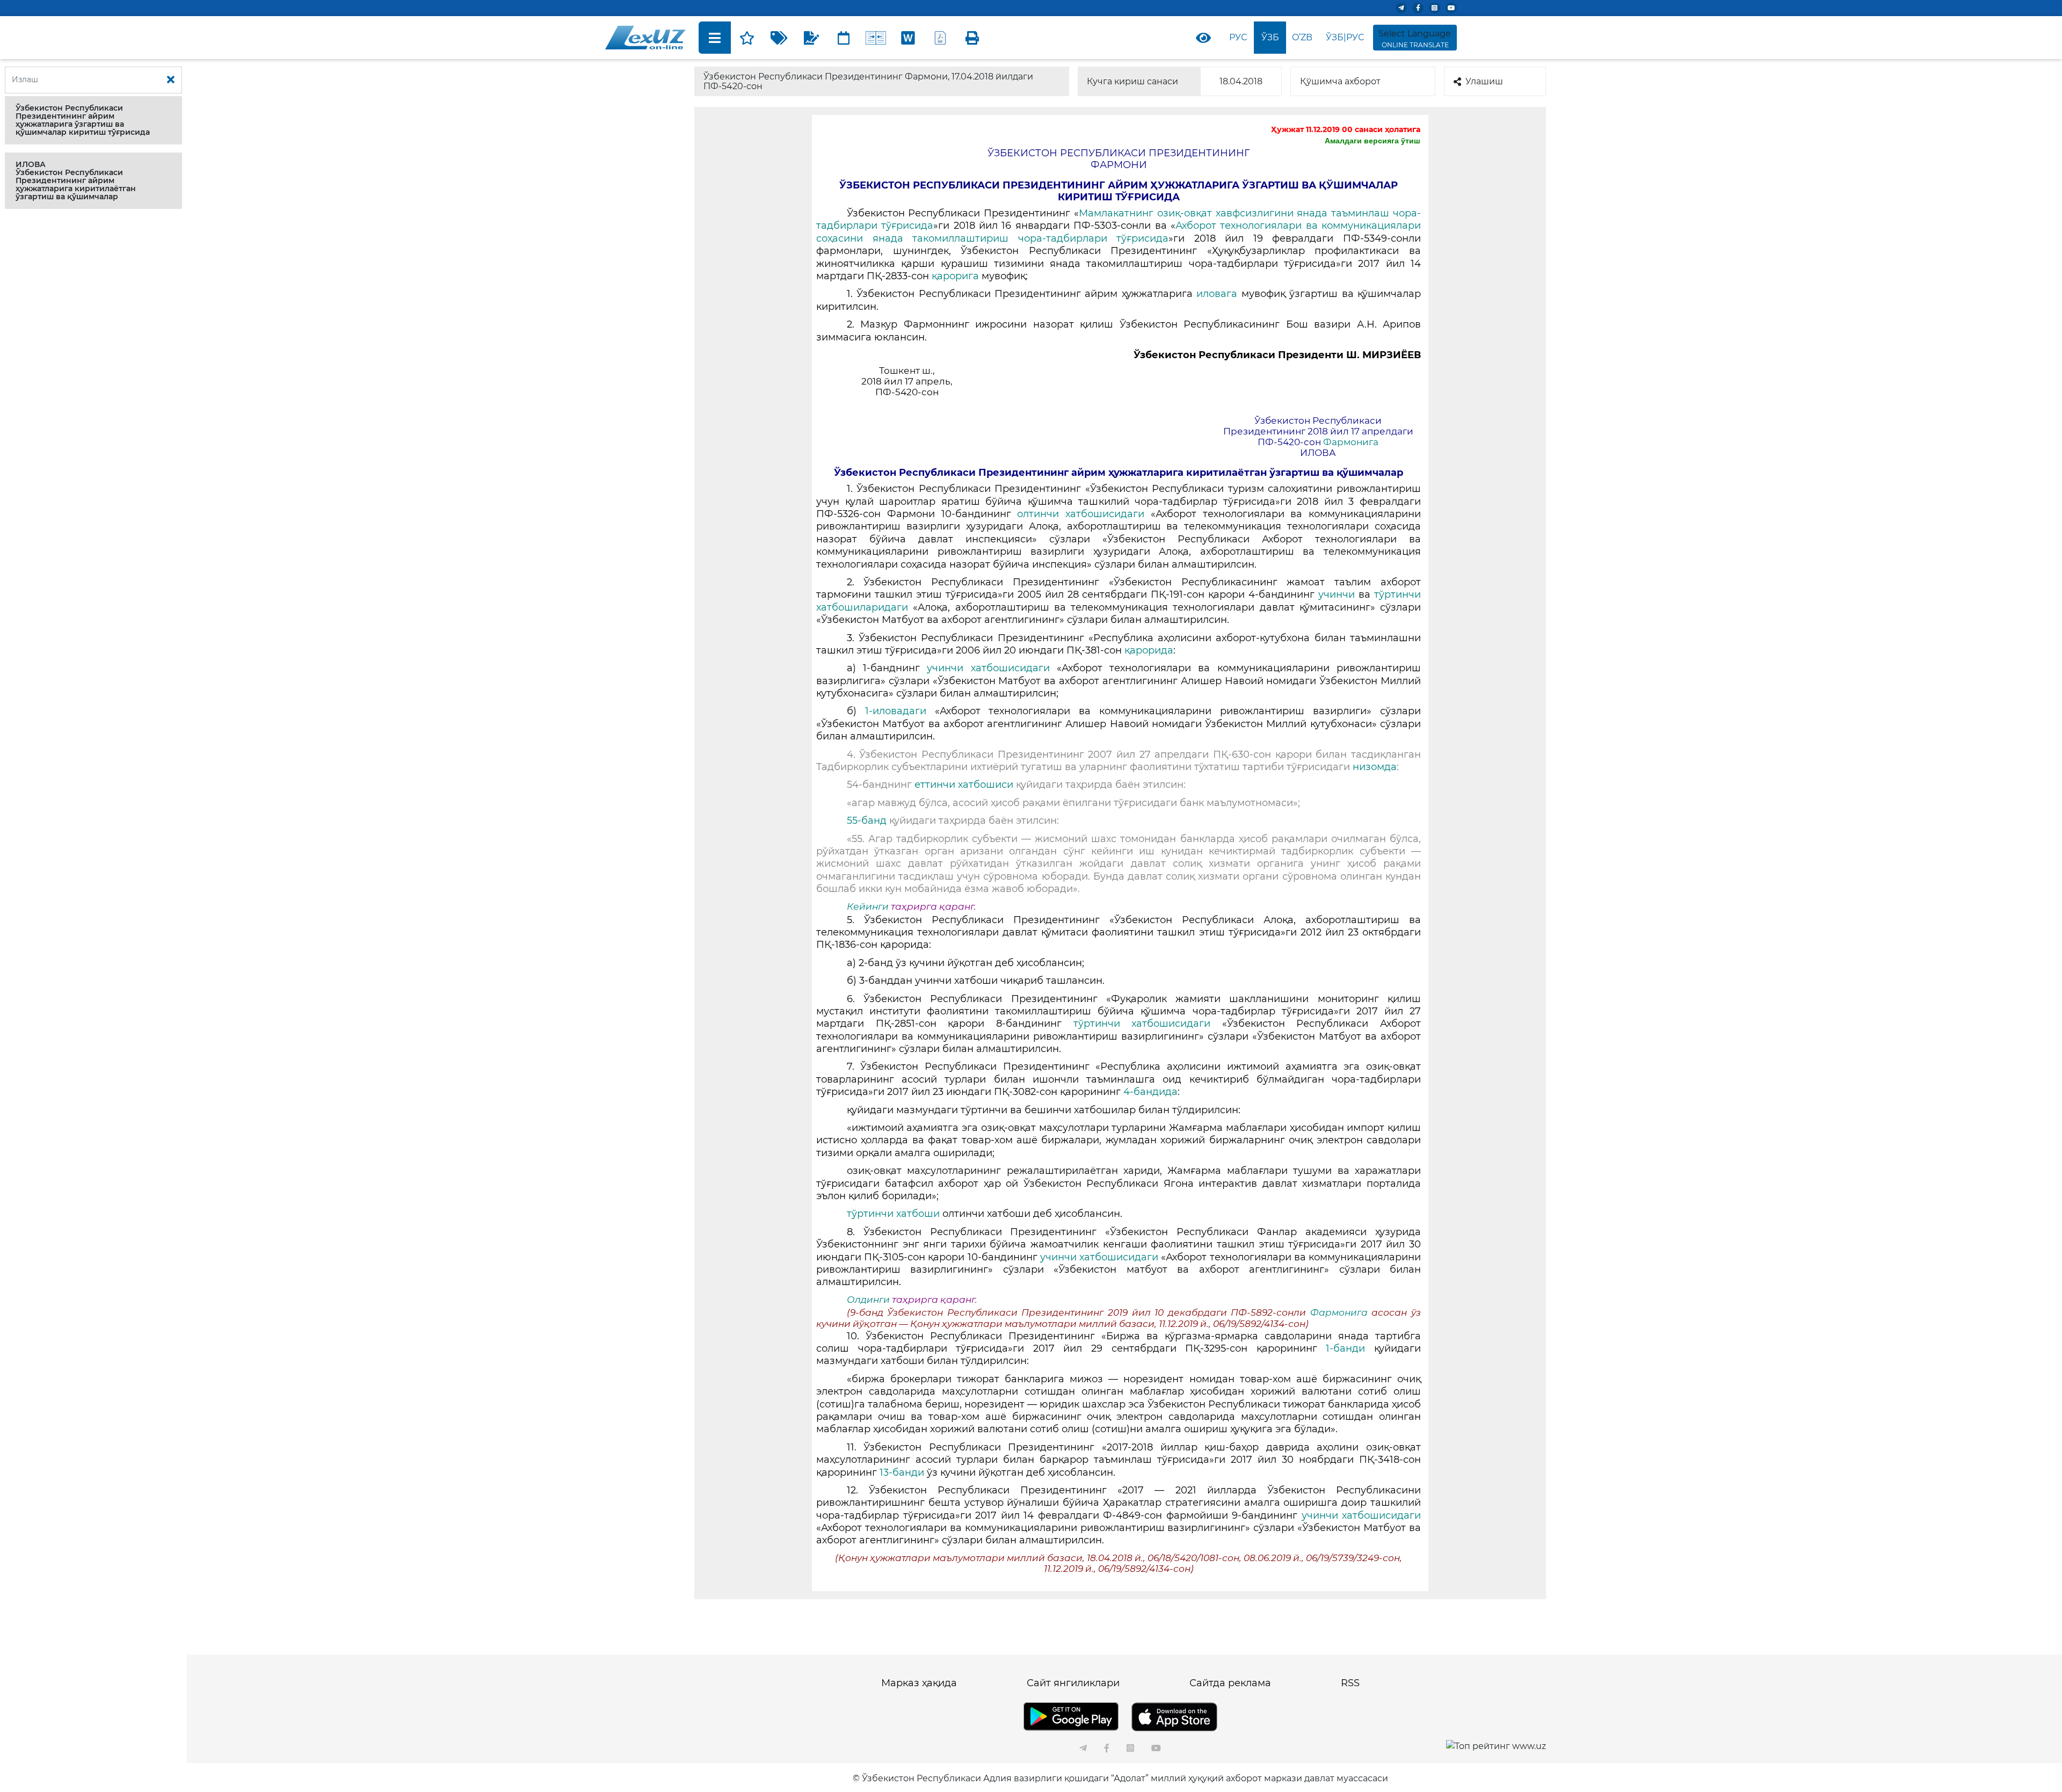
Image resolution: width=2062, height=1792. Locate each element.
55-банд (868, 821)
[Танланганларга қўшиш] (747, 38)
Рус (1238, 37)
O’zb (1302, 37)
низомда (1373, 767)
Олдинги (868, 1300)
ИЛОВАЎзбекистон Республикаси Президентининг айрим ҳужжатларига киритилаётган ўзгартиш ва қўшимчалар (76, 180)
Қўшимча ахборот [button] (1340, 81)
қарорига (957, 276)
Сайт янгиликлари (1073, 1683)
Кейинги (868, 906)
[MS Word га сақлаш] (908, 38)
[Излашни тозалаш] (171, 80)
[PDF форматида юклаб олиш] (940, 38)
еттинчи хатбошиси (965, 785)
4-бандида (1150, 1092)
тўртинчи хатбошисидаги (1148, 1024)
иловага (1219, 294)
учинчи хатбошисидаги (992, 668)
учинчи (1337, 594)
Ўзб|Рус (1345, 37)
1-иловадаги (900, 711)
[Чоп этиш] (972, 38)
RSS (1350, 1683)
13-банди (903, 1472)
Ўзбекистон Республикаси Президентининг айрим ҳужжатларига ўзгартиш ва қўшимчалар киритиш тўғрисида (83, 120)
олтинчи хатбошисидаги (1084, 514)
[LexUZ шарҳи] (811, 38)
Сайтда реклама (1230, 1683)
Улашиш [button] (1484, 81)
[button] (93, 120)
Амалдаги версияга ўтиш (1373, 141)
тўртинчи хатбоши (895, 1214)
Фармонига (1351, 442)
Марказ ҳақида (919, 1683)
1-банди (1350, 1348)
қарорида (1149, 650)
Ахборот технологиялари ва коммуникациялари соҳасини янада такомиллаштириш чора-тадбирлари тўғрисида (1119, 232)
